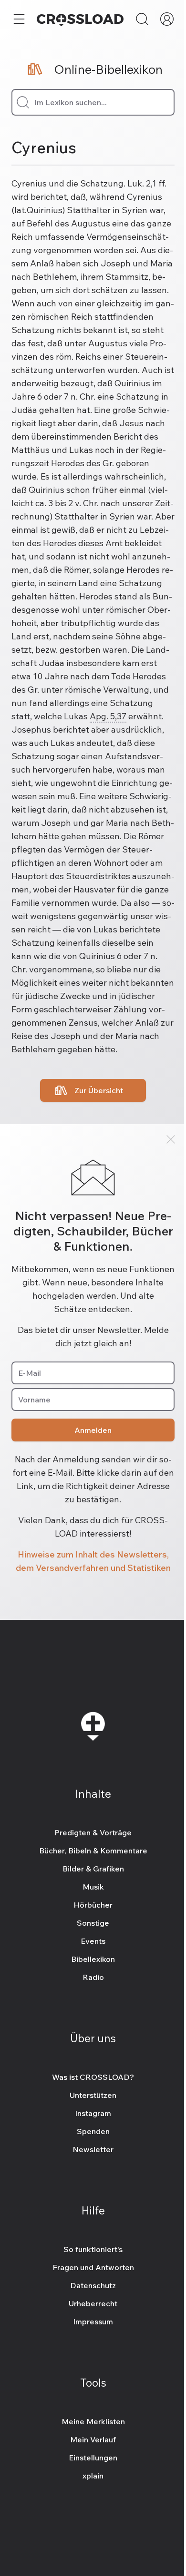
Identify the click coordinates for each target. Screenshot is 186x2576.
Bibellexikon (93, 1959)
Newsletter (93, 2149)
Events (93, 1941)
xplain (93, 2476)
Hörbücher (93, 1905)
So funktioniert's (93, 2249)
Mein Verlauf (93, 2439)
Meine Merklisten (93, 2421)
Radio (93, 1977)
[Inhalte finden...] (142, 19)
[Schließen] (171, 1139)
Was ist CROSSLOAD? (93, 2077)
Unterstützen (93, 2095)
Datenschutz (93, 2285)
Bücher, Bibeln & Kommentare (93, 1851)
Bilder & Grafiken (93, 1869)
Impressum (93, 2321)
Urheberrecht (93, 2303)
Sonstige (93, 1923)
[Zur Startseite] (80, 19)
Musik (93, 1887)
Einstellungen (93, 2458)
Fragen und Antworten (93, 2267)
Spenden (93, 2131)
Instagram (93, 2113)
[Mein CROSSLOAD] (167, 19)
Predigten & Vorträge (93, 1832)
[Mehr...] (19, 19)
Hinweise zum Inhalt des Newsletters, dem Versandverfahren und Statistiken (93, 1561)
